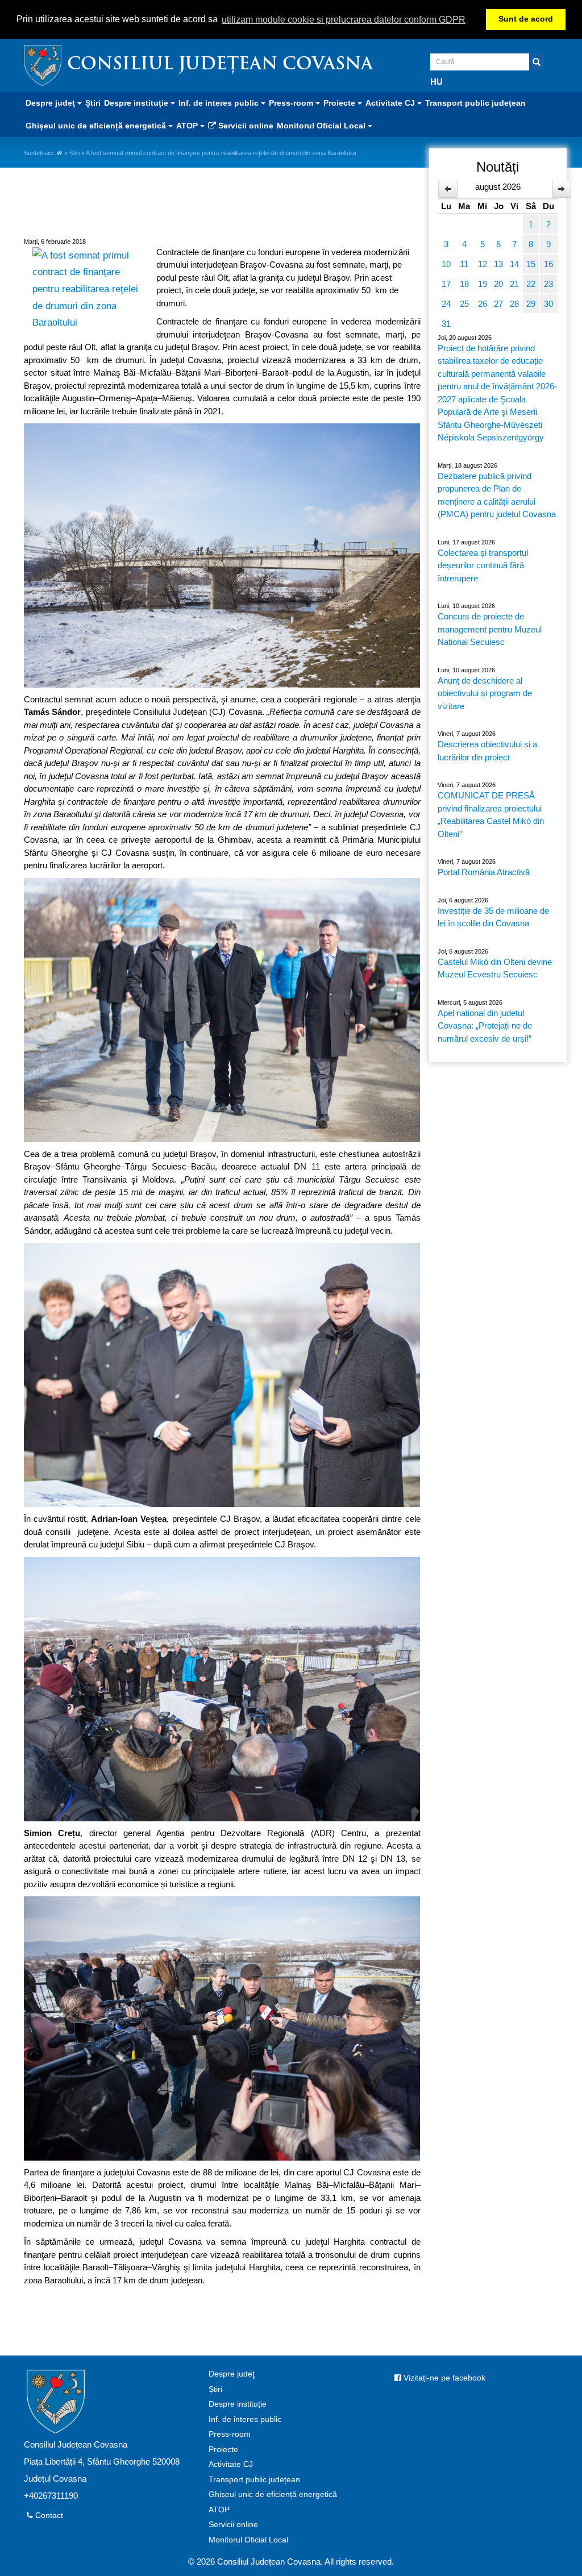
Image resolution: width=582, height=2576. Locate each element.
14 (514, 264)
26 (483, 304)
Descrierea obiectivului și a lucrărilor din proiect (487, 751)
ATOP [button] (188, 126)
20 (498, 284)
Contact (48, 2515)
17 (446, 284)
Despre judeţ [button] (51, 103)
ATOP (219, 2510)
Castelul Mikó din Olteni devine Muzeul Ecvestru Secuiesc (495, 968)
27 (498, 304)
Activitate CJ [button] (391, 103)
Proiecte (223, 2450)
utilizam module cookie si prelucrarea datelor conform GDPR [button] (344, 20)
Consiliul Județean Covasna (220, 65)
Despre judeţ (232, 2374)
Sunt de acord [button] (526, 19)
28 (514, 304)
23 (548, 284)
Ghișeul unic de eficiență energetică (273, 2494)
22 (531, 284)
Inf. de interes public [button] (220, 103)
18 (464, 284)
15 (531, 264)
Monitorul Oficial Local (248, 2540)
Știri (93, 103)
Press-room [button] (292, 103)
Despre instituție (238, 2404)
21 (514, 284)
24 (446, 304)
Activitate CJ (231, 2464)
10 (446, 264)
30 (548, 304)
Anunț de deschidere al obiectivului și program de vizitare (485, 693)
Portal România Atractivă (484, 872)
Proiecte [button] (340, 103)
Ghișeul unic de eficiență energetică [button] (97, 126)
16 (548, 264)
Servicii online (245, 126)
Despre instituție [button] (137, 103)
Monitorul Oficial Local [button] (322, 126)
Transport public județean (475, 103)
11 (464, 264)
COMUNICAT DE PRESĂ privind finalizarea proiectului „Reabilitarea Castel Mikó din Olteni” (491, 815)
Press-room (230, 2434)
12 (483, 264)
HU (436, 82)
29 (531, 304)
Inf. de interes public (245, 2419)
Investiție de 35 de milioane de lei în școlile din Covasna (493, 917)
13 (498, 264)
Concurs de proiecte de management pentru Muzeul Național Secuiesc (490, 629)
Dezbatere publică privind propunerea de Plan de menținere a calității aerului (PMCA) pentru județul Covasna (497, 495)
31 (446, 324)
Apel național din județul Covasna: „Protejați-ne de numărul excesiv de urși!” (485, 1026)
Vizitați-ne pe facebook (443, 2378)
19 (483, 284)
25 (464, 304)
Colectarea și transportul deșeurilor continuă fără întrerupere (483, 565)
